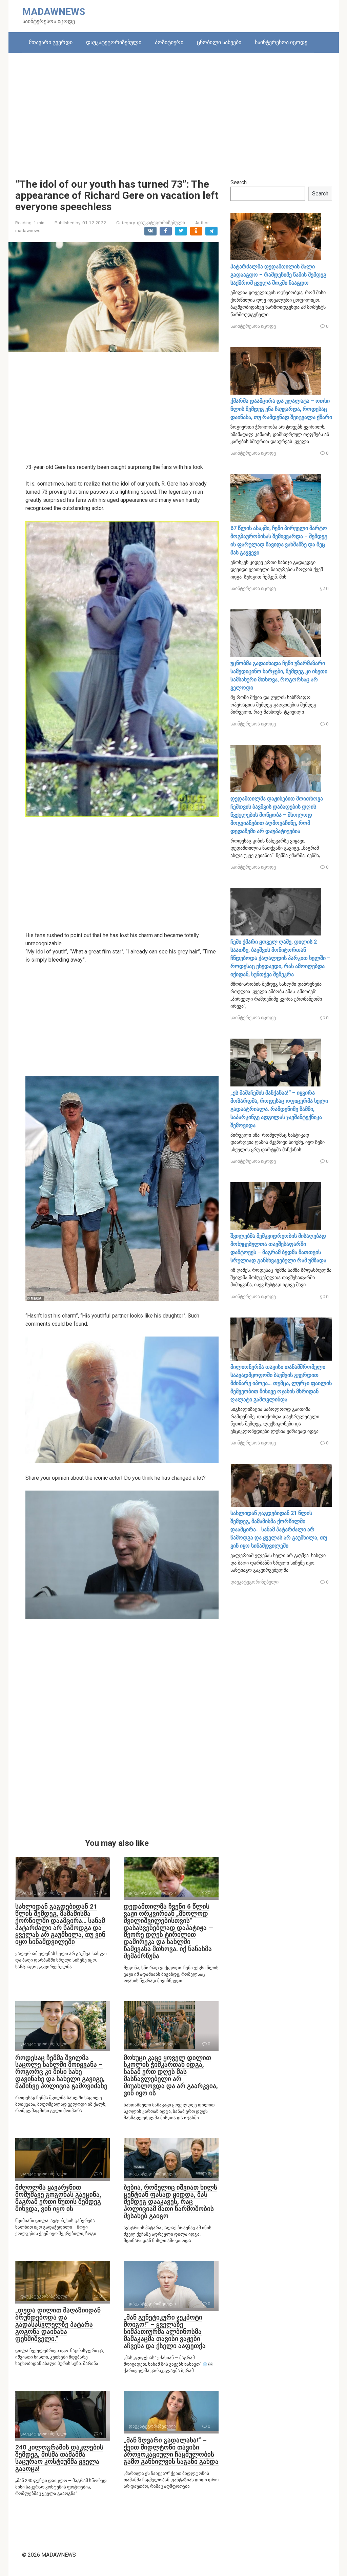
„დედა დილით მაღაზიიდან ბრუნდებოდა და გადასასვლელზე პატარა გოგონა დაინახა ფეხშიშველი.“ (58, 2324)
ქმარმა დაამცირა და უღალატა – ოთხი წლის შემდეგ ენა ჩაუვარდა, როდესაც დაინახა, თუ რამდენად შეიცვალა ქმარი (281, 409)
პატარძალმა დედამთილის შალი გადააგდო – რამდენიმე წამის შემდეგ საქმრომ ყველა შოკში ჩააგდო (278, 275)
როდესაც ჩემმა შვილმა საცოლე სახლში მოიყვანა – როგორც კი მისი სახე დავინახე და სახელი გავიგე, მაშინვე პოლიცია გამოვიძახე (61, 2072)
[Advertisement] (174, 111)
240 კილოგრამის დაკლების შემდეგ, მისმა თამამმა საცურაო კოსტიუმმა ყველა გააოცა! (59, 2458)
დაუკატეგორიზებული (114, 42)
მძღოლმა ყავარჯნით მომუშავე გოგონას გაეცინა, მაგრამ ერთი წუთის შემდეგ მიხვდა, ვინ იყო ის (58, 2198)
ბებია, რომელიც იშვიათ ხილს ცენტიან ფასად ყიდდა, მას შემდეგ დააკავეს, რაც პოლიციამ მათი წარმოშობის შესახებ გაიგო (170, 2202)
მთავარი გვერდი (51, 42)
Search (239, 182)
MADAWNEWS (54, 12)
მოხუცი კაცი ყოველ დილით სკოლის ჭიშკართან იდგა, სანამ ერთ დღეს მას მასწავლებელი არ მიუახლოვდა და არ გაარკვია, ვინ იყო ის (171, 2075)
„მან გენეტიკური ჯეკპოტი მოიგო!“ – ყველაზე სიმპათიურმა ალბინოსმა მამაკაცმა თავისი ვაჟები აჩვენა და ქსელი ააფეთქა (165, 2332)
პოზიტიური (169, 42)
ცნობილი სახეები (219, 42)
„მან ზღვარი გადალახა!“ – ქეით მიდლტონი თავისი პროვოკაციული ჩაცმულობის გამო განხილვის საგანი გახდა (171, 2451)
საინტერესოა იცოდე (281, 42)
